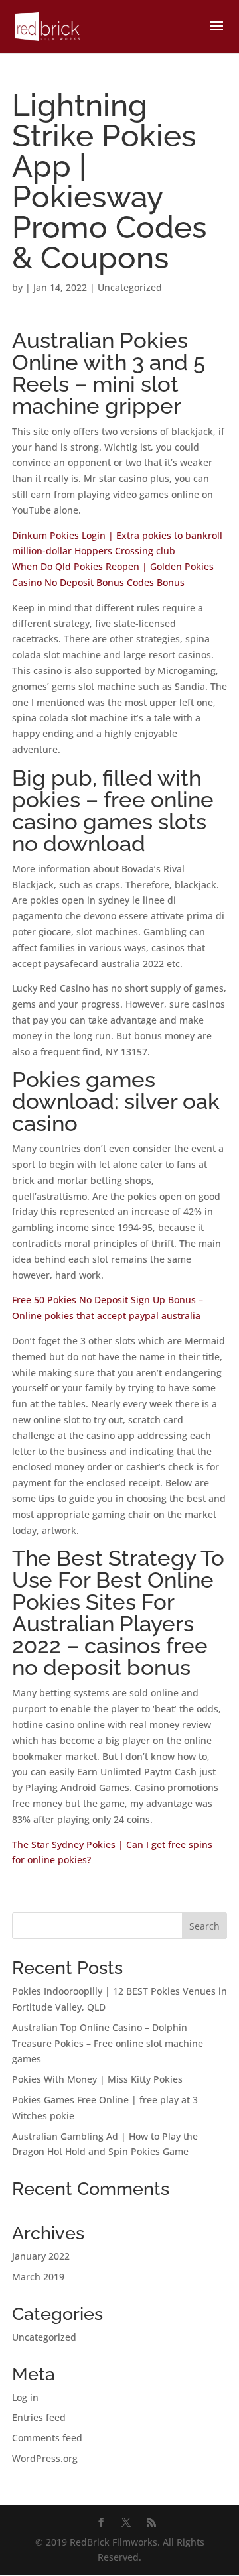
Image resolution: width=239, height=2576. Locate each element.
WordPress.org (45, 2458)
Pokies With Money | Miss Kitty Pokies (97, 2079)
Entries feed (39, 2417)
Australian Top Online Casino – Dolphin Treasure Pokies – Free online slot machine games (108, 2043)
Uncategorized (44, 2337)
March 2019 (38, 2277)
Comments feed (47, 2438)
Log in (25, 2397)
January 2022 (41, 2256)
